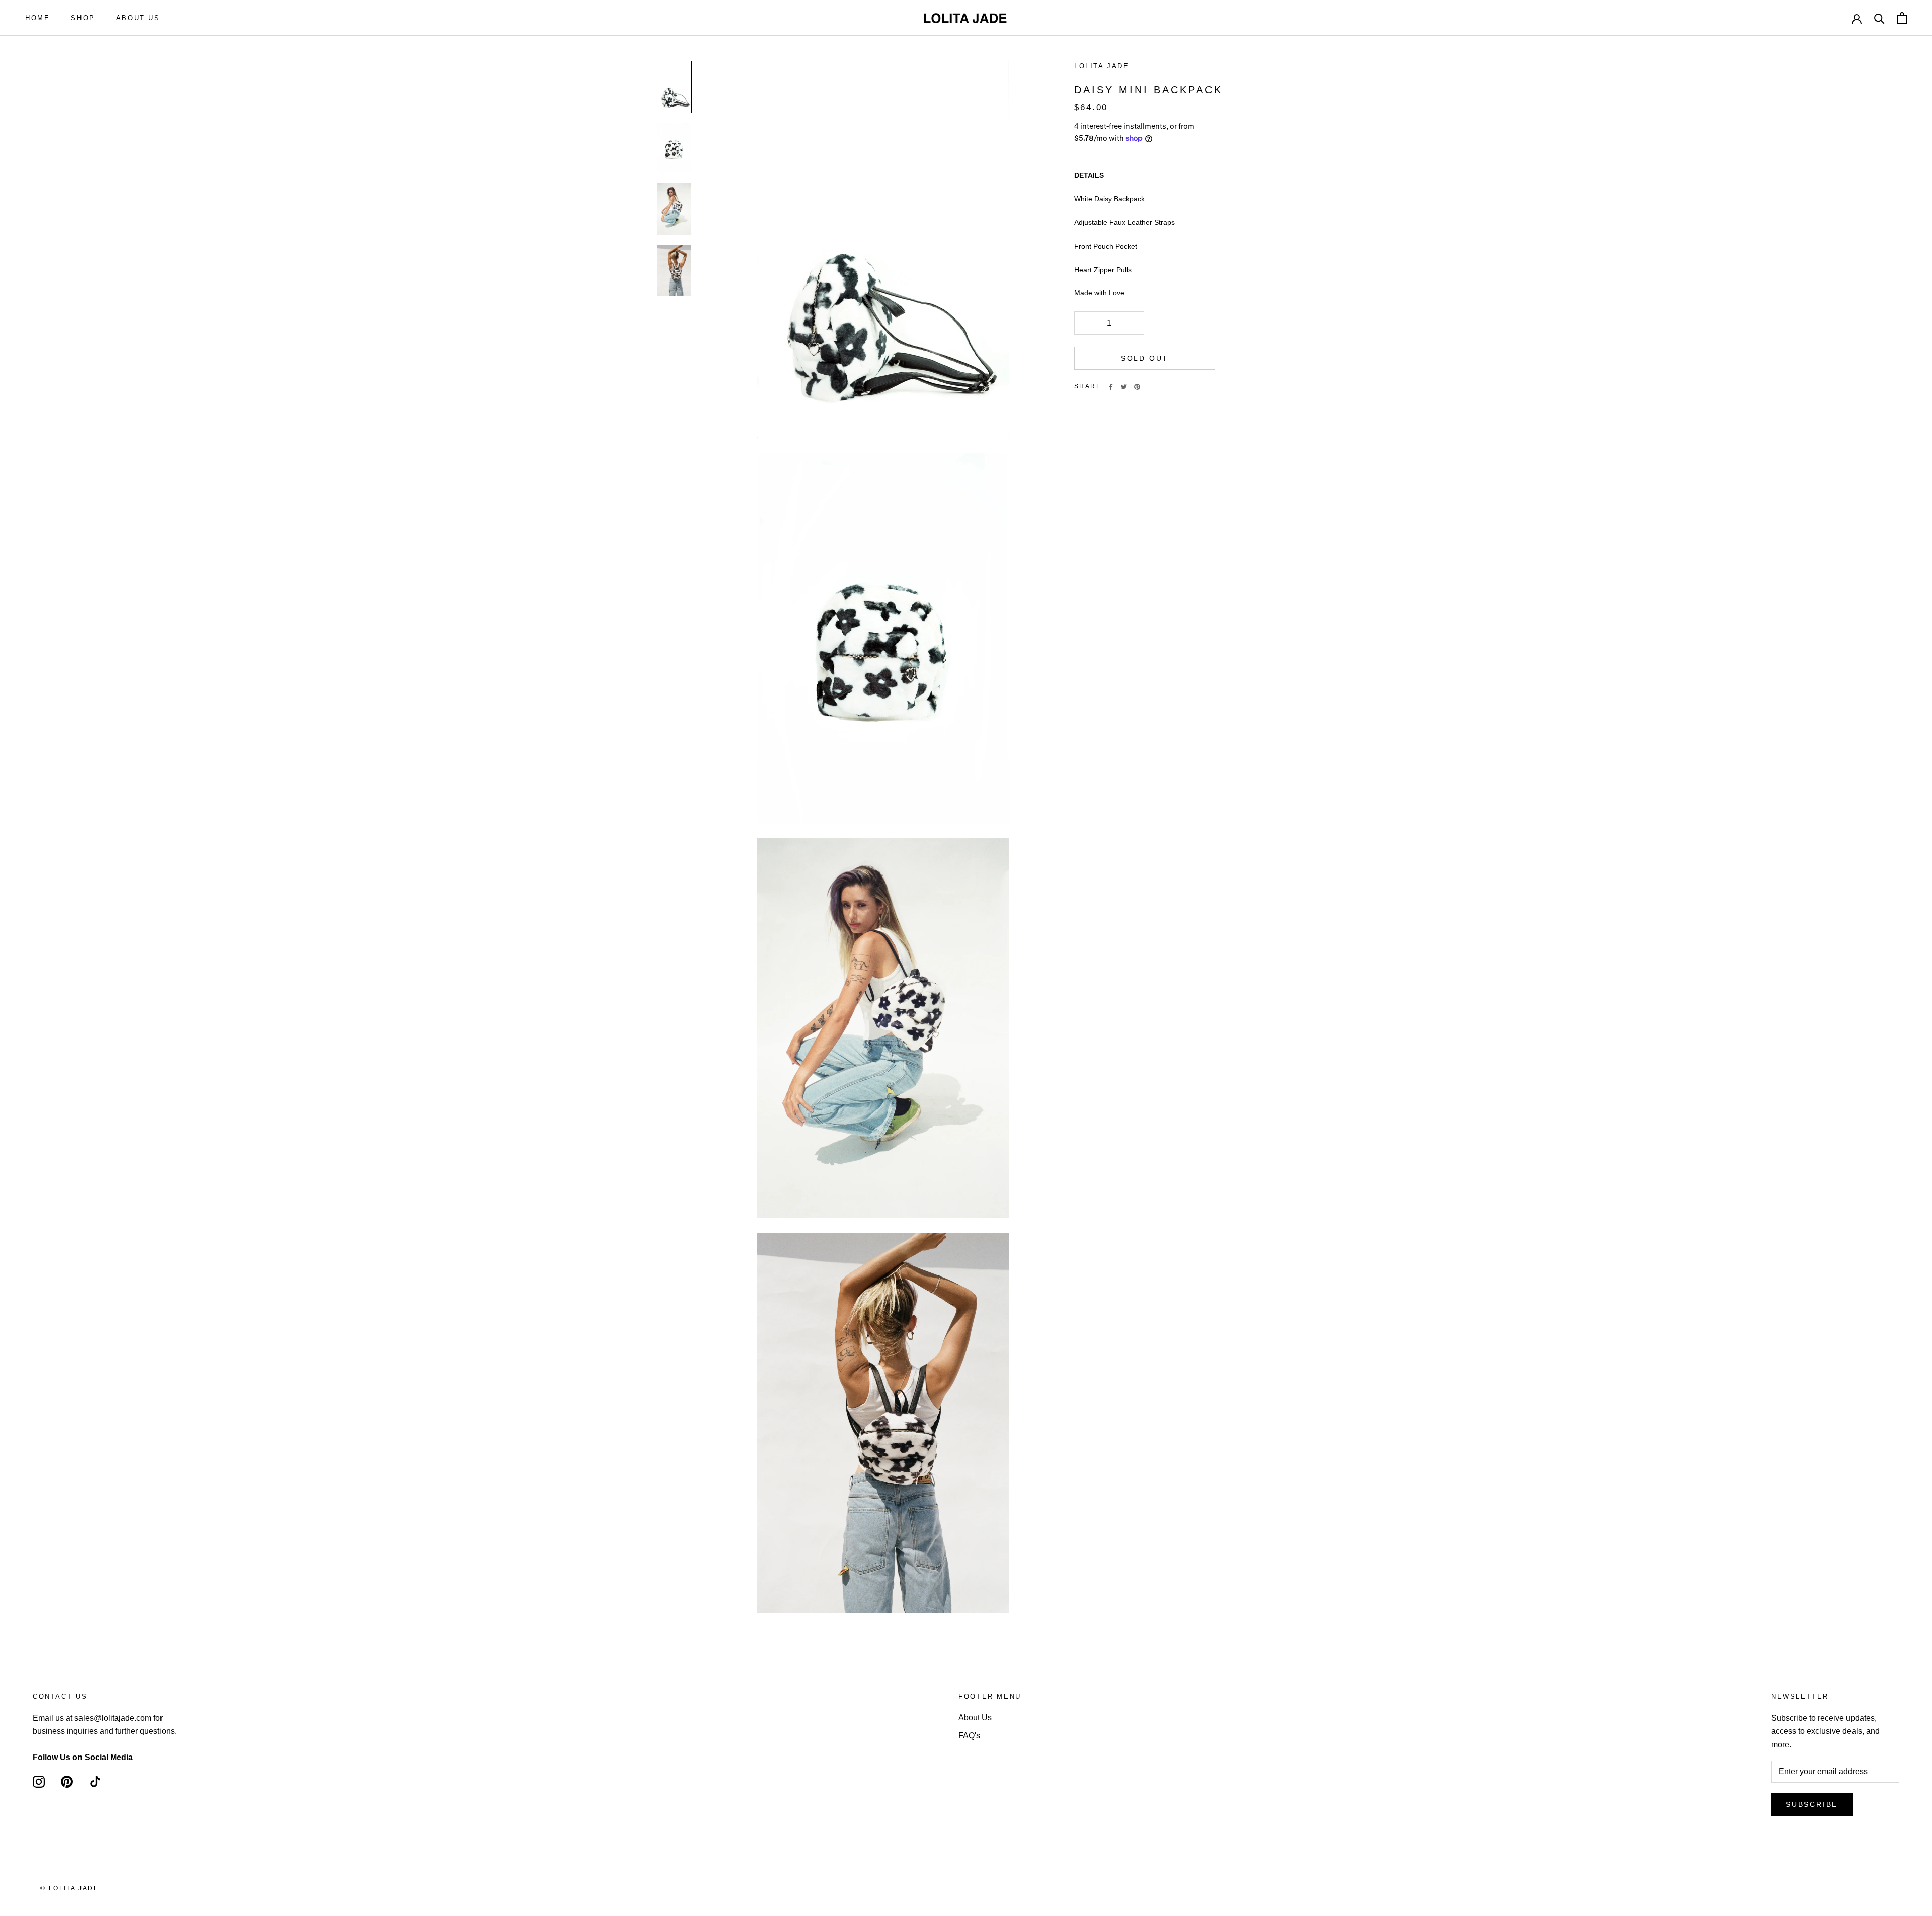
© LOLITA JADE (69, 1888)
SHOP (83, 18)
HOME (37, 18)
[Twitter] (1124, 387)
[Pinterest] (1137, 387)
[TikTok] (95, 1781)
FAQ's (969, 1736)
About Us (975, 1718)
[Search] (1879, 18)
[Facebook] (1111, 387)
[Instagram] (39, 1781)
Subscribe (1812, 1804)
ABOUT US (138, 18)
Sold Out (1145, 358)
